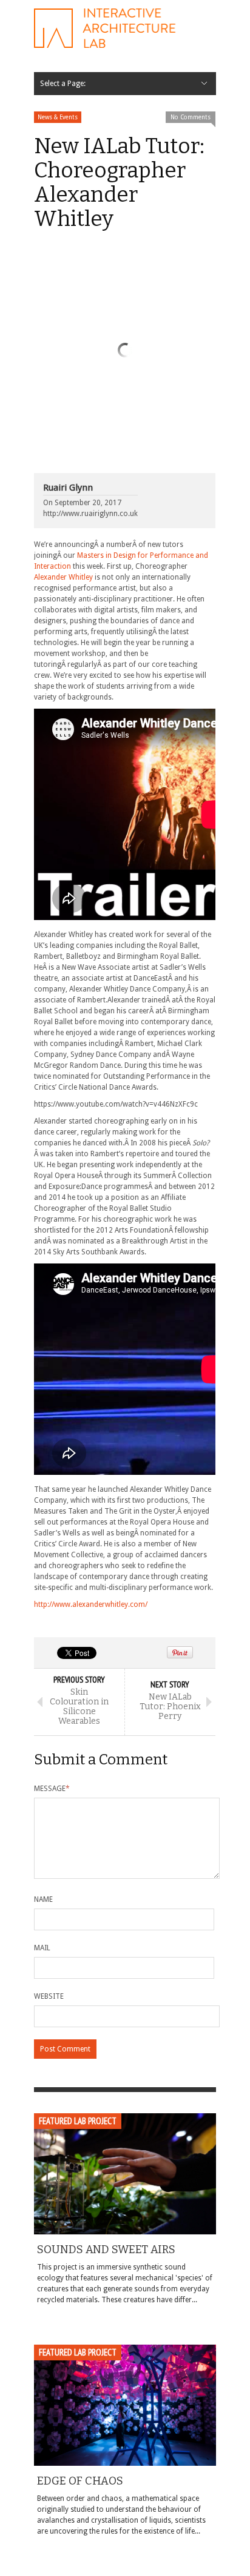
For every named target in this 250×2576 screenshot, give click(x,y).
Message (52, 1789)
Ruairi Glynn (68, 488)
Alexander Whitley (63, 577)
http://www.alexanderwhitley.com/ (91, 1604)
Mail (42, 1948)
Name (43, 1899)
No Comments (191, 117)
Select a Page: (63, 84)
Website (49, 1996)
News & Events (58, 117)
